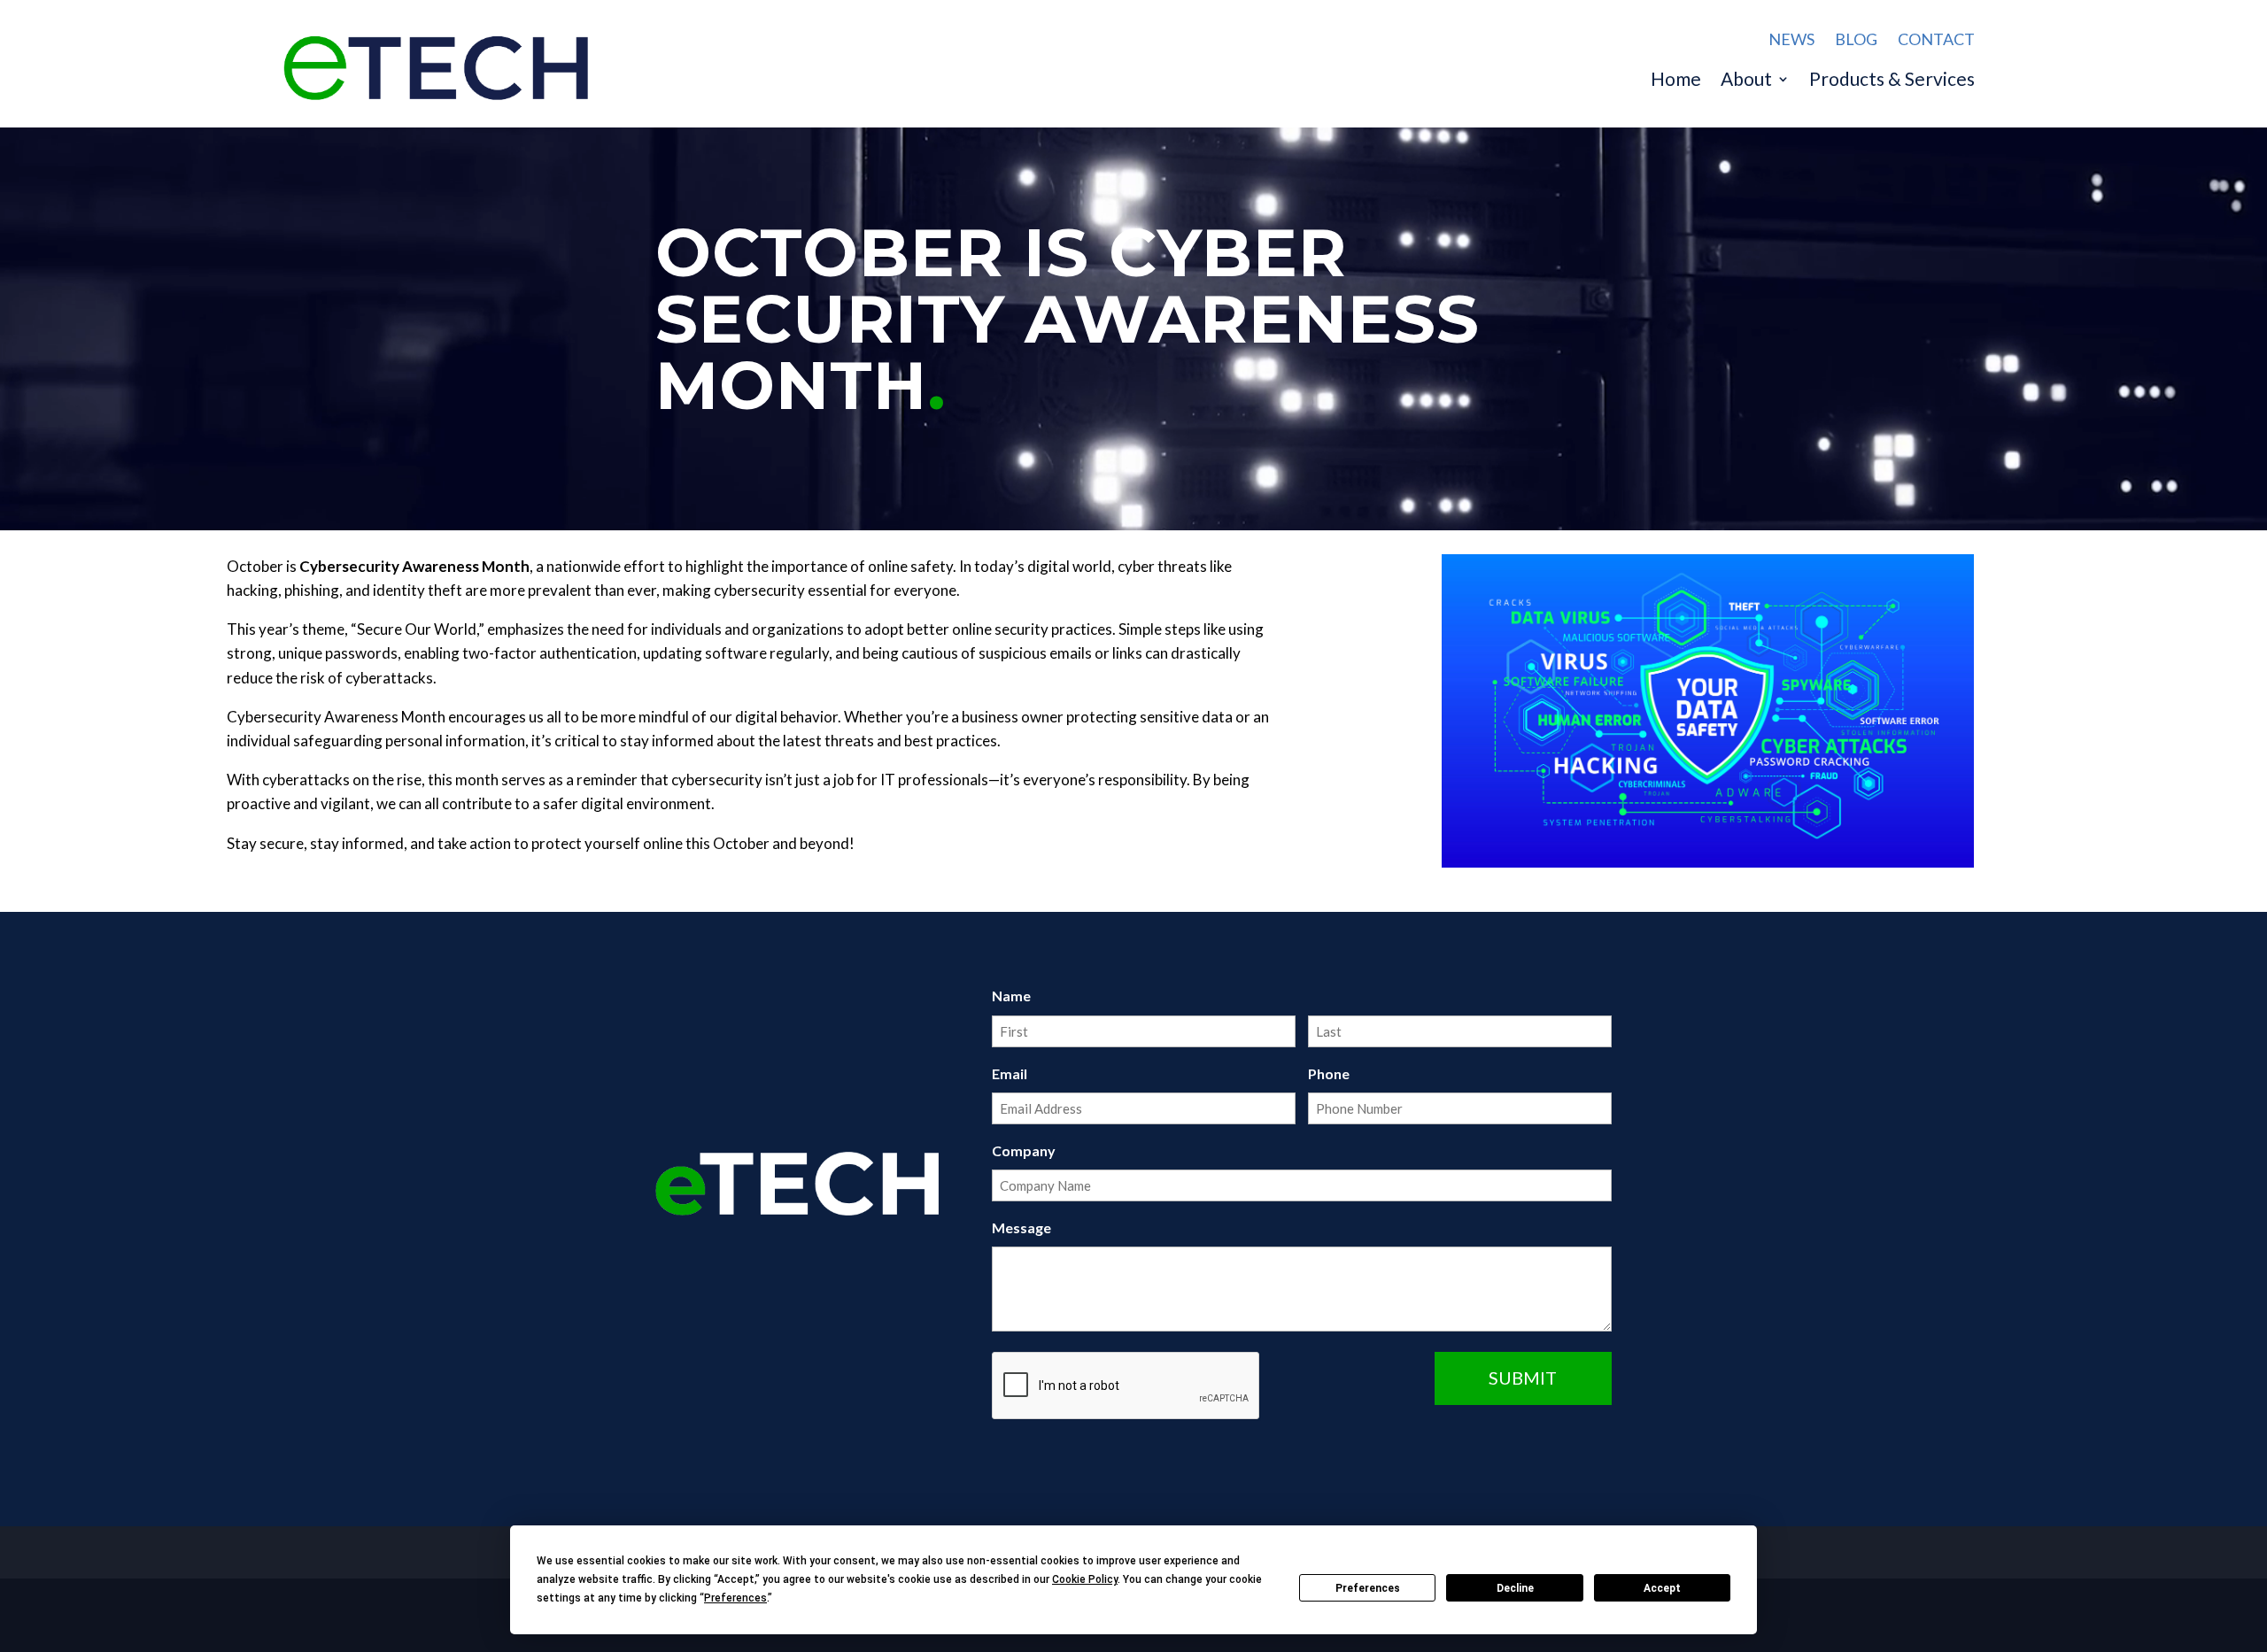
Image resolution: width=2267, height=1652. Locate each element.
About (1746, 81)
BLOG (1856, 39)
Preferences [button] (735, 1598)
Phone (1329, 1073)
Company (1024, 1150)
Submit (1523, 1378)
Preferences (1368, 1588)
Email (1010, 1073)
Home (1676, 81)
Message (1021, 1227)
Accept (1662, 1588)
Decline (1515, 1588)
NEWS (1791, 39)
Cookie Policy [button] (1085, 1579)
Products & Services (1892, 81)
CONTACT (1936, 39)
